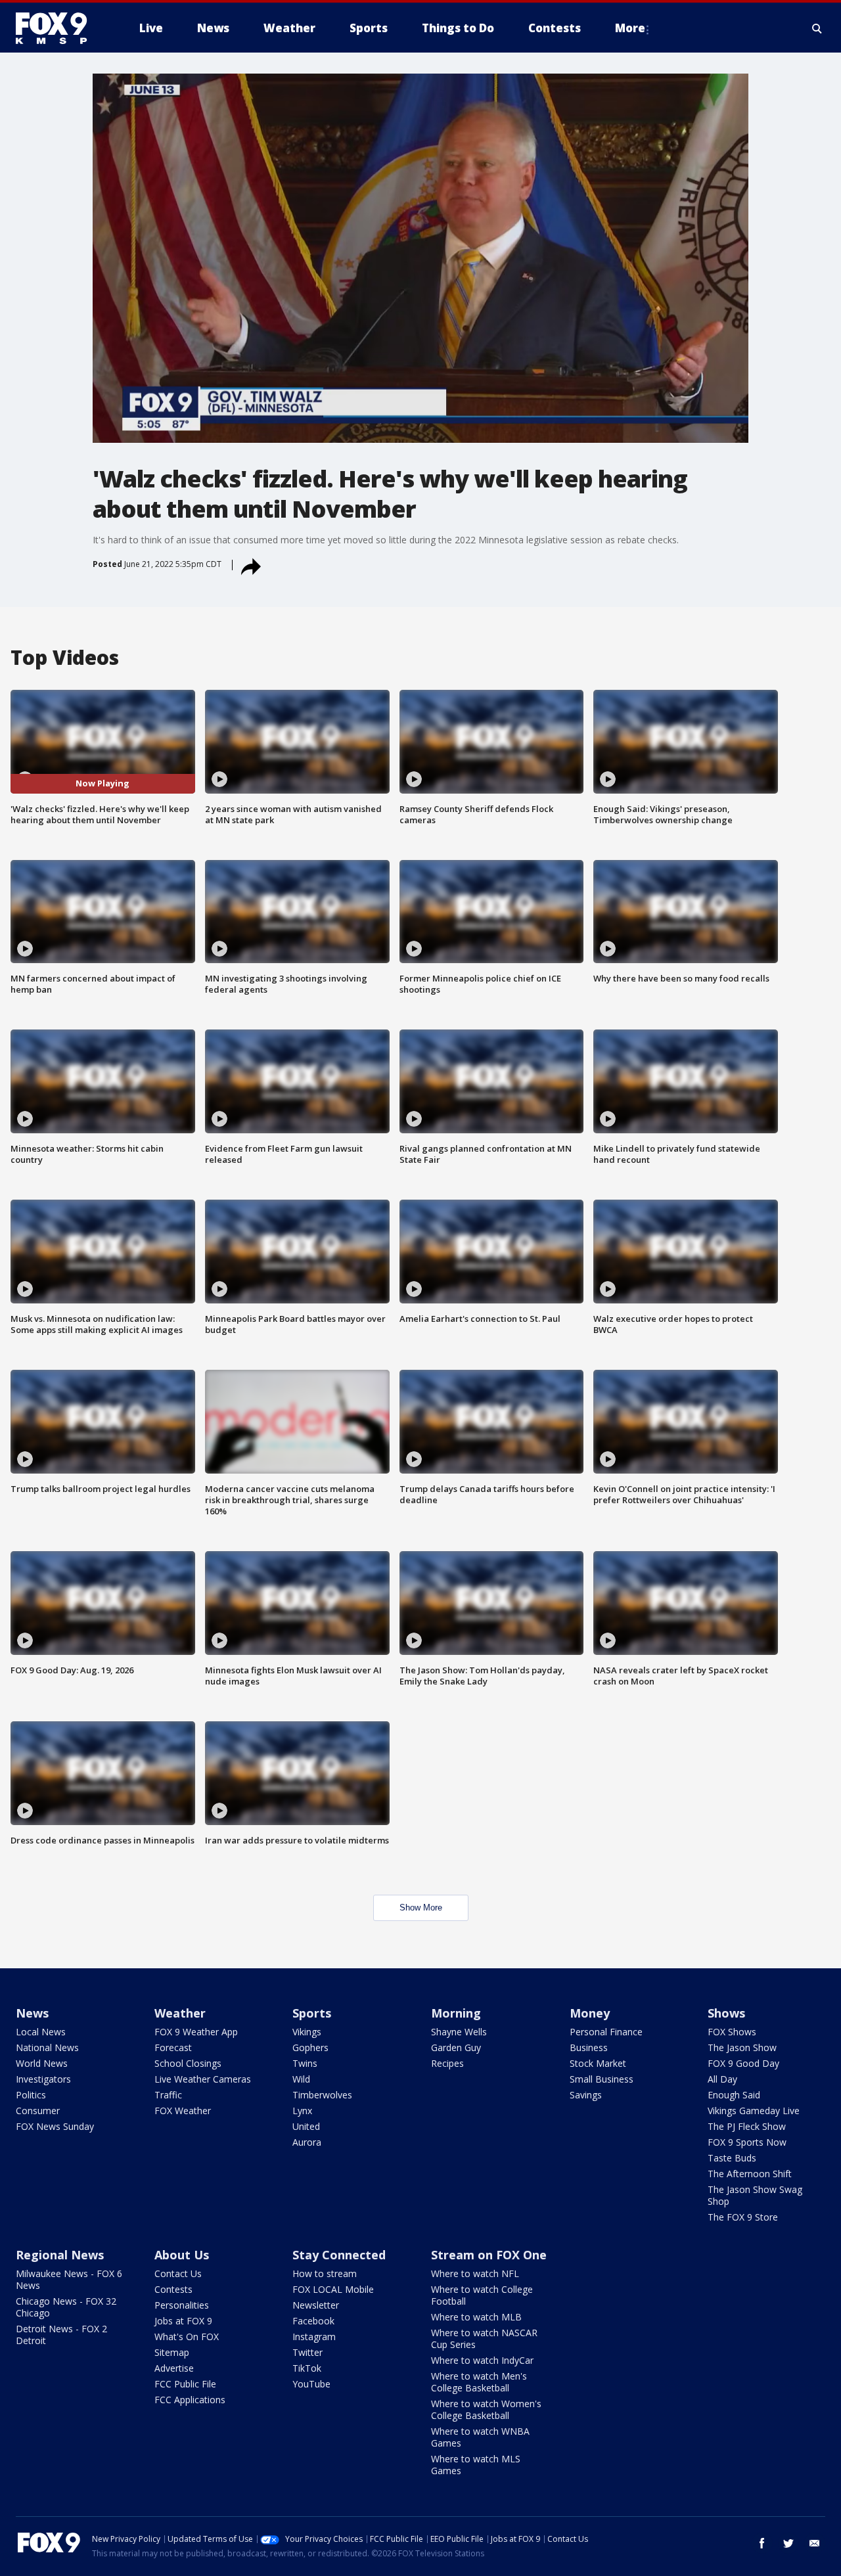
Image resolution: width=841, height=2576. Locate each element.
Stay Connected (339, 2255)
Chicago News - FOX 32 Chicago (66, 2307)
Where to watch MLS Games (476, 2465)
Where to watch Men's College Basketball (479, 2382)
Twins (305, 2063)
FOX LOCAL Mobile (333, 2289)
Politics (31, 2095)
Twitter (307, 2352)
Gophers (310, 2047)
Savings (586, 2095)
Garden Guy (456, 2047)
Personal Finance (606, 2032)
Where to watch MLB (476, 2317)
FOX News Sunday (55, 2126)
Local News (41, 2032)
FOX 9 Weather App (196, 2032)
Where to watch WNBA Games (480, 2437)
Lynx (302, 2111)
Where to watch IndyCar (482, 2360)
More (630, 28)
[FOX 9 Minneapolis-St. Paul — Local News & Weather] (59, 28)
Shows (726, 2013)
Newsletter (316, 2305)
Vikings (307, 2032)
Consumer (38, 2111)
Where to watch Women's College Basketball (486, 2409)
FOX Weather (183, 2111)
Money (590, 2013)
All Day (722, 2079)
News (32, 2013)
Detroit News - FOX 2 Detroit (61, 2335)
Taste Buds (732, 2158)
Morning (456, 2013)
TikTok (307, 2368)
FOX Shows (732, 2032)
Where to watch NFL (475, 2273)
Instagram (314, 2337)
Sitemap (172, 2352)
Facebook (313, 2321)
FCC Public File (185, 2384)
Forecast (173, 2047)
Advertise (174, 2368)
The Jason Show (742, 2047)
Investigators (43, 2079)
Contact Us (178, 2273)
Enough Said (734, 2095)
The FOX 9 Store (743, 2217)
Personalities (182, 2305)
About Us (182, 2255)
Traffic (168, 2095)
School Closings (188, 2063)
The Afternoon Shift (750, 2174)
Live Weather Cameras (203, 2079)
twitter (788, 2543)
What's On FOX (187, 2337)
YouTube (311, 2384)
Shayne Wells (459, 2032)
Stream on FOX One (489, 2255)
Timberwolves (322, 2095)
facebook (762, 2543)
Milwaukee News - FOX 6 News (69, 2279)
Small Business (602, 2079)
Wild (301, 2079)
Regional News (60, 2255)
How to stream (325, 2273)
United (306, 2126)
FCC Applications (190, 2400)
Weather (180, 2013)
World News (42, 2063)
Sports (312, 2013)
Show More (421, 1908)
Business (589, 2047)
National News (47, 2047)
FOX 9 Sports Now (747, 2142)
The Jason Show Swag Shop (755, 2195)
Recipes (447, 2063)
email (815, 2543)
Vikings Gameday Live (754, 2111)
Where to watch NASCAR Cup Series (484, 2339)
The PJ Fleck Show (747, 2126)
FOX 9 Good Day (743, 2063)
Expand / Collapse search (817, 28)
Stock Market (598, 2063)
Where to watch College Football (482, 2295)
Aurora (307, 2142)
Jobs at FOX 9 (183, 2321)
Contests (173, 2289)
